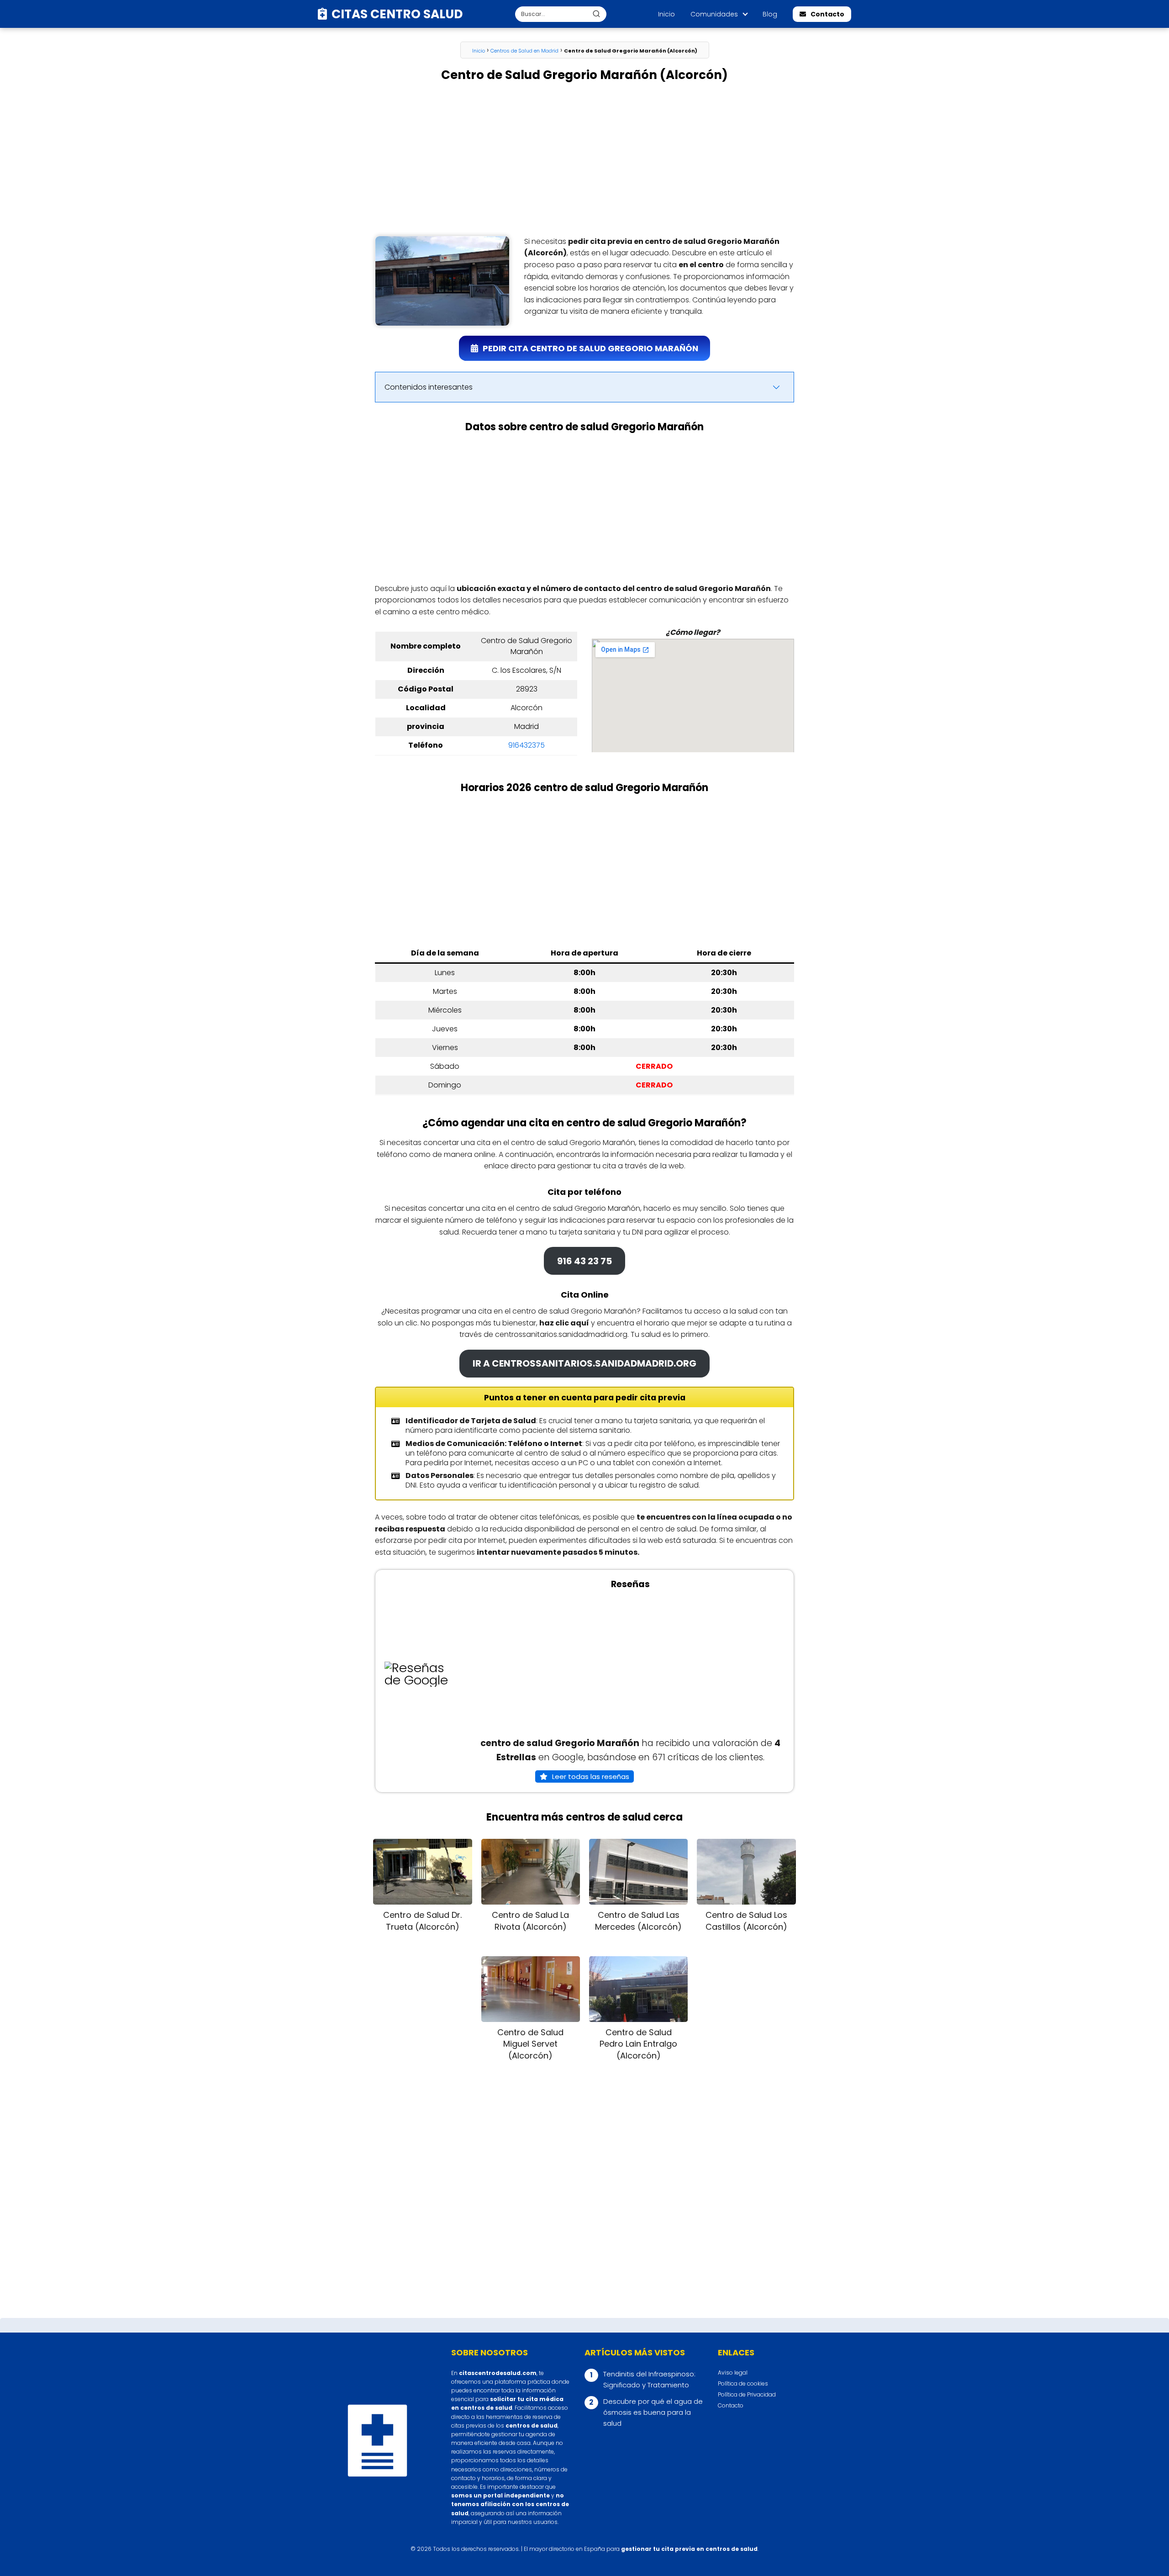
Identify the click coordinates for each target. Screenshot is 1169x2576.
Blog (770, 14)
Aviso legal (733, 2373)
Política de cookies (743, 2383)
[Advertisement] (584, 159)
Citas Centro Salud (397, 14)
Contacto (827, 14)
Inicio (666, 14)
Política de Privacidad (747, 2394)
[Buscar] (596, 14)
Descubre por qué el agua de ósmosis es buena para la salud (653, 2412)
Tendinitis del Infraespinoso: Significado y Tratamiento (649, 2379)
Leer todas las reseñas (591, 1776)
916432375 (527, 745)
